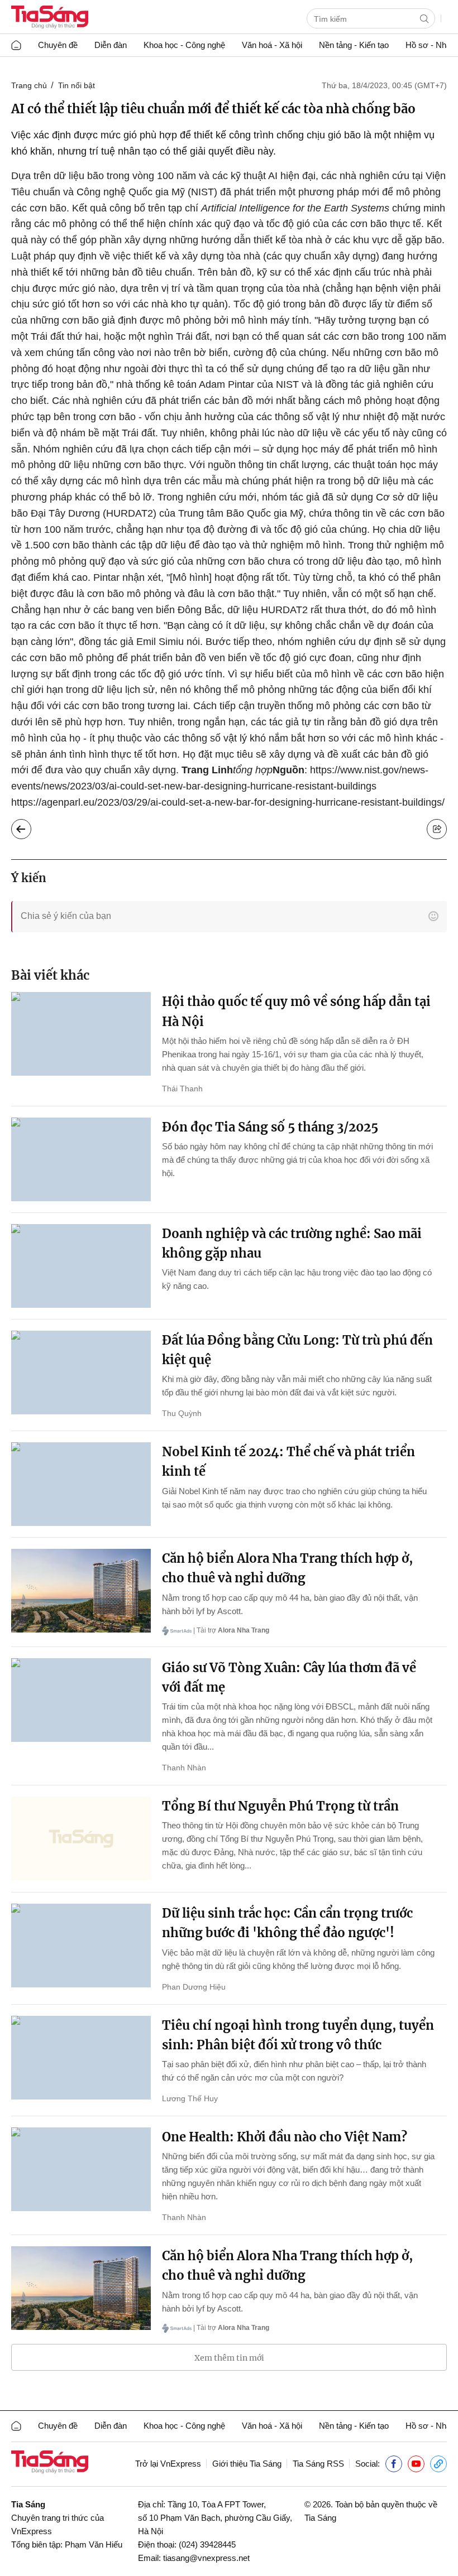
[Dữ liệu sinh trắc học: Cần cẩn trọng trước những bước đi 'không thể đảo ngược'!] (81, 1946)
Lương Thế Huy (190, 2098)
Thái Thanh (182, 1089)
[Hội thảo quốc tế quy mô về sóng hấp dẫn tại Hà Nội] (81, 1034)
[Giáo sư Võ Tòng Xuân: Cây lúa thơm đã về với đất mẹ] (81, 1700)
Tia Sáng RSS (318, 2464)
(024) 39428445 (207, 2544)
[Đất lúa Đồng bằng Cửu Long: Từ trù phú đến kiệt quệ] (81, 1373)
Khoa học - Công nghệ (184, 45)
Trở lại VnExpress (168, 2464)
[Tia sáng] (50, 18)
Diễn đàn (111, 45)
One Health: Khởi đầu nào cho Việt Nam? (285, 2137)
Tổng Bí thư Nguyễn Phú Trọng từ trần (280, 1806)
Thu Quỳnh (182, 1413)
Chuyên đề (58, 45)
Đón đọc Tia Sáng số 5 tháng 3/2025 (270, 1127)
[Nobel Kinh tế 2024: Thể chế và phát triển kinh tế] (81, 1484)
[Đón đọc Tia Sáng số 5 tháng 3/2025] (81, 1159)
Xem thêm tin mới (229, 2358)
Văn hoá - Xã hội (272, 45)
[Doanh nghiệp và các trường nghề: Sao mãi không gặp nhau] (81, 1266)
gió (390, 722)
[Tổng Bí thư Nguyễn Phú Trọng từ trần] (81, 1838)
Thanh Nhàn (184, 1768)
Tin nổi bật (77, 85)
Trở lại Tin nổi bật (30, 826)
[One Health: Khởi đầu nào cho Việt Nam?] (81, 2169)
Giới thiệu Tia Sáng (247, 2464)
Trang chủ (29, 85)
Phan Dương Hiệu (194, 1987)
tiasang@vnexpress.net (206, 2558)
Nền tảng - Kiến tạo (354, 45)
